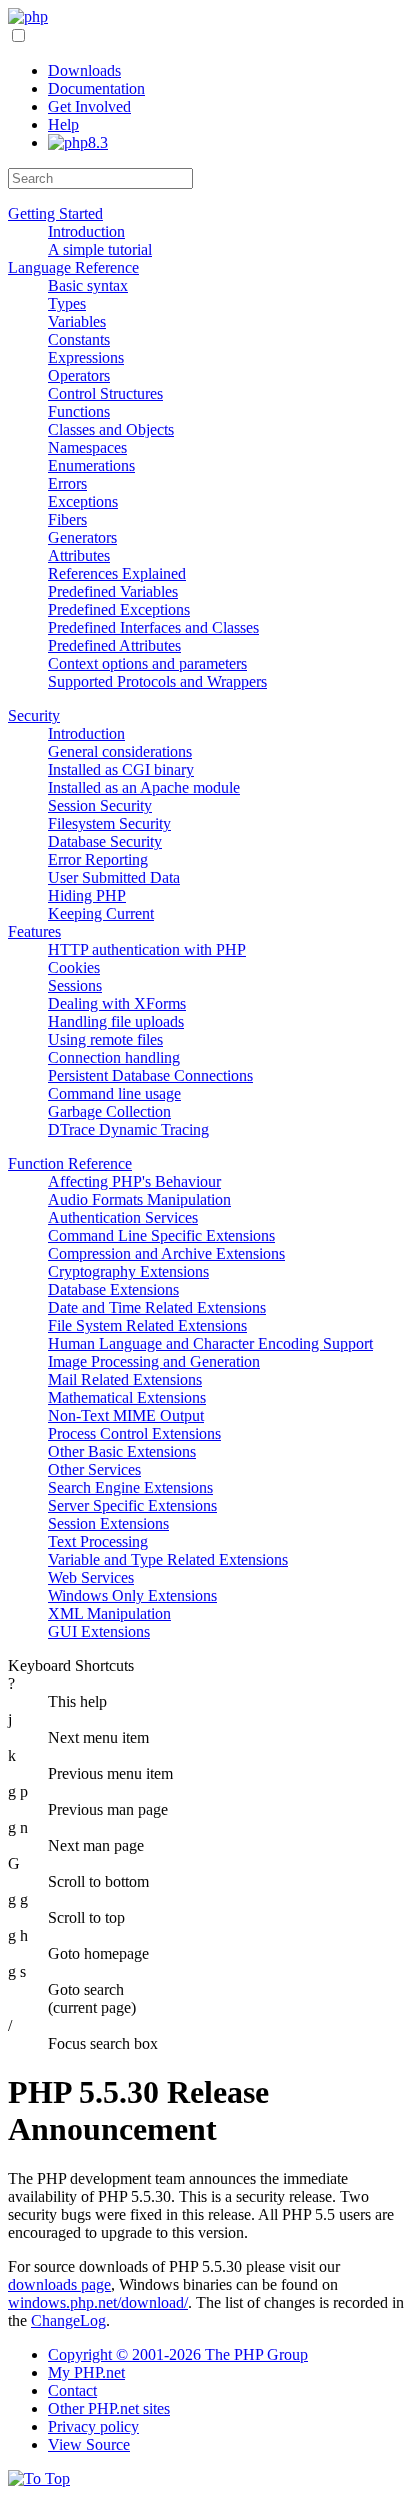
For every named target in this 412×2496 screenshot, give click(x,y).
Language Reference (73, 267)
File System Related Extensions (147, 1325)
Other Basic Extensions (122, 1451)
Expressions (86, 357)
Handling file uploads (116, 1021)
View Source (89, 2444)
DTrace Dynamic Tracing (128, 1129)
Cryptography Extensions (128, 1271)
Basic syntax (88, 285)
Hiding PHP (87, 895)
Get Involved (89, 106)
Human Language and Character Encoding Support (210, 1343)
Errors (67, 483)
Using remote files (105, 1039)
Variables (77, 321)
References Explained (117, 573)
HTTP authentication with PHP (147, 949)
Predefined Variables (113, 591)
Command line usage (114, 1093)
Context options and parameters (147, 663)
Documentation (96, 88)
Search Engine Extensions (130, 1487)
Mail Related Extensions (125, 1379)
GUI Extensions (99, 1631)
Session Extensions (108, 1523)
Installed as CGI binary (121, 769)
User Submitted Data (114, 877)
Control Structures (105, 393)
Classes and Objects (111, 429)
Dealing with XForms (117, 1003)
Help (63, 124)
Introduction (86, 231)
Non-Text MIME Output (126, 1415)
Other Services (94, 1469)
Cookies (74, 967)
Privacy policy (93, 2426)
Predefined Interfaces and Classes (153, 627)
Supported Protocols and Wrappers (157, 681)
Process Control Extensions (134, 1433)
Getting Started (55, 213)
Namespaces (87, 447)
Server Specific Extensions (132, 1505)
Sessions (75, 985)
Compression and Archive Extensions (166, 1253)
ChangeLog (68, 2320)
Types (67, 303)
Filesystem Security (109, 823)
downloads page (59, 2284)
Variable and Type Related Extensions (168, 1559)
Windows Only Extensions (132, 1595)
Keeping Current (101, 913)
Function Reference (70, 1163)
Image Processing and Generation (154, 1361)
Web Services (91, 1577)
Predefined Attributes (114, 645)
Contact (72, 2390)
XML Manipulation (109, 1613)
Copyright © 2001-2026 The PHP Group (178, 2354)
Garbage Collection (109, 1111)
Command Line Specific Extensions (161, 1235)
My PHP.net (86, 2372)
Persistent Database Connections (150, 1075)
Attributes (79, 555)
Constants (79, 339)
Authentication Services (123, 1217)
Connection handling (114, 1057)
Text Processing (98, 1541)
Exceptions (83, 501)
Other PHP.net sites (109, 2408)
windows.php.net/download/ (98, 2302)
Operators (79, 375)
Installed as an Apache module (144, 787)
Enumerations (91, 465)
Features (34, 931)
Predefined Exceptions (119, 609)
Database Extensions (113, 1289)
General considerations (120, 751)
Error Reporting (98, 859)
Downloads (84, 70)
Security (34, 715)
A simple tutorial (100, 249)
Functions (79, 411)
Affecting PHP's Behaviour (134, 1181)
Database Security (105, 841)
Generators (82, 537)
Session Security (100, 805)
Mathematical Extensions (127, 1397)
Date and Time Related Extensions (157, 1307)
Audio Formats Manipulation (139, 1199)
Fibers (67, 519)
